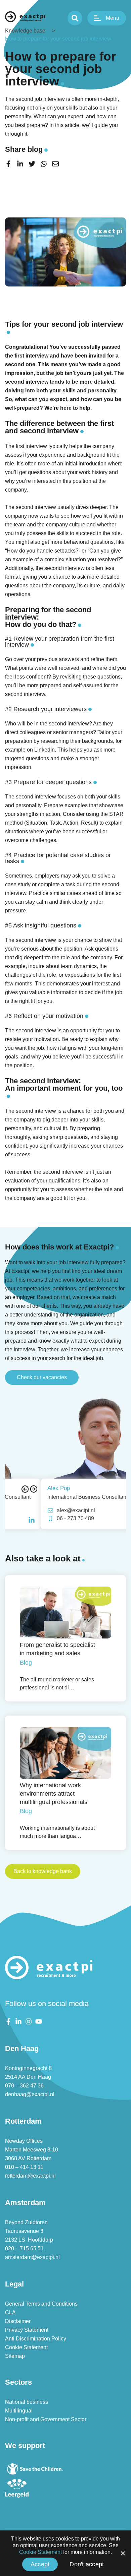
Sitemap (15, 2356)
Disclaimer (18, 2321)
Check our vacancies (42, 1377)
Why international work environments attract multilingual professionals (54, 1794)
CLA (10, 2312)
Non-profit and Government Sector (46, 2419)
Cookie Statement (26, 2347)
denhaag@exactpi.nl (30, 2094)
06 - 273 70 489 (40, 1518)
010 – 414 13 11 (24, 2167)
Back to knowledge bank (43, 1871)
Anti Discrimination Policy (36, 2339)
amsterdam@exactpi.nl (32, 2257)
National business (27, 2402)
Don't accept (87, 2564)
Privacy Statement (27, 2330)
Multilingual (19, 2411)
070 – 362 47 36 (24, 2086)
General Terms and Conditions (41, 2304)
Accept (40, 2564)
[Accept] (123, 2553)
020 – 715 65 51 (24, 2248)
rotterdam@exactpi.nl (30, 2176)
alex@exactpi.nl (40, 1510)
